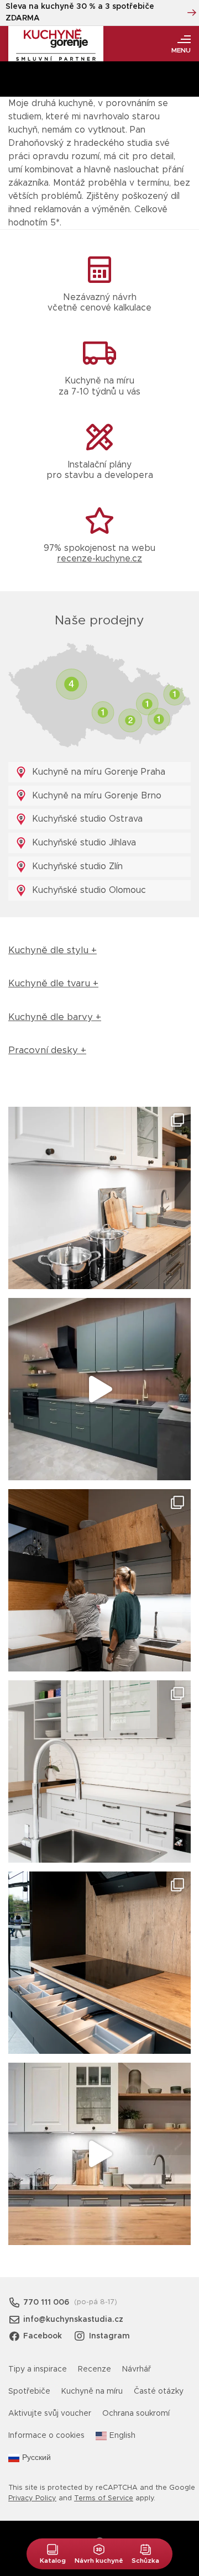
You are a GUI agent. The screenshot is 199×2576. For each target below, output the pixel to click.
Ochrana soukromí (136, 2414)
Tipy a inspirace (38, 2369)
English (122, 2436)
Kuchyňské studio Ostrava (86, 819)
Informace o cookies (46, 2436)
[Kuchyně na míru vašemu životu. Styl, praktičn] (99, 1963)
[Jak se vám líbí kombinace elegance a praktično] (99, 1771)
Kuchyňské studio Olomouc (88, 890)
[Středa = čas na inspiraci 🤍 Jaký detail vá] (99, 2154)
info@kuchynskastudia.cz (73, 2320)
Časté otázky (159, 2391)
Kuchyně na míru (92, 2391)
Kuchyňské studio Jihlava (83, 843)
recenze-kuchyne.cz (99, 559)
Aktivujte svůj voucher (50, 2414)
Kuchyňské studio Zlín (76, 866)
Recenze (95, 2369)
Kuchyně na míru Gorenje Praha (97, 772)
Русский (36, 2458)
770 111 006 (46, 2302)
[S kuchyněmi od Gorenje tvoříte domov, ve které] (99, 1580)
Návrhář (137, 2369)
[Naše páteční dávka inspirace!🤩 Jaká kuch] (99, 1389)
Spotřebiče (29, 2391)
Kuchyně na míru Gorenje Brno (95, 796)
